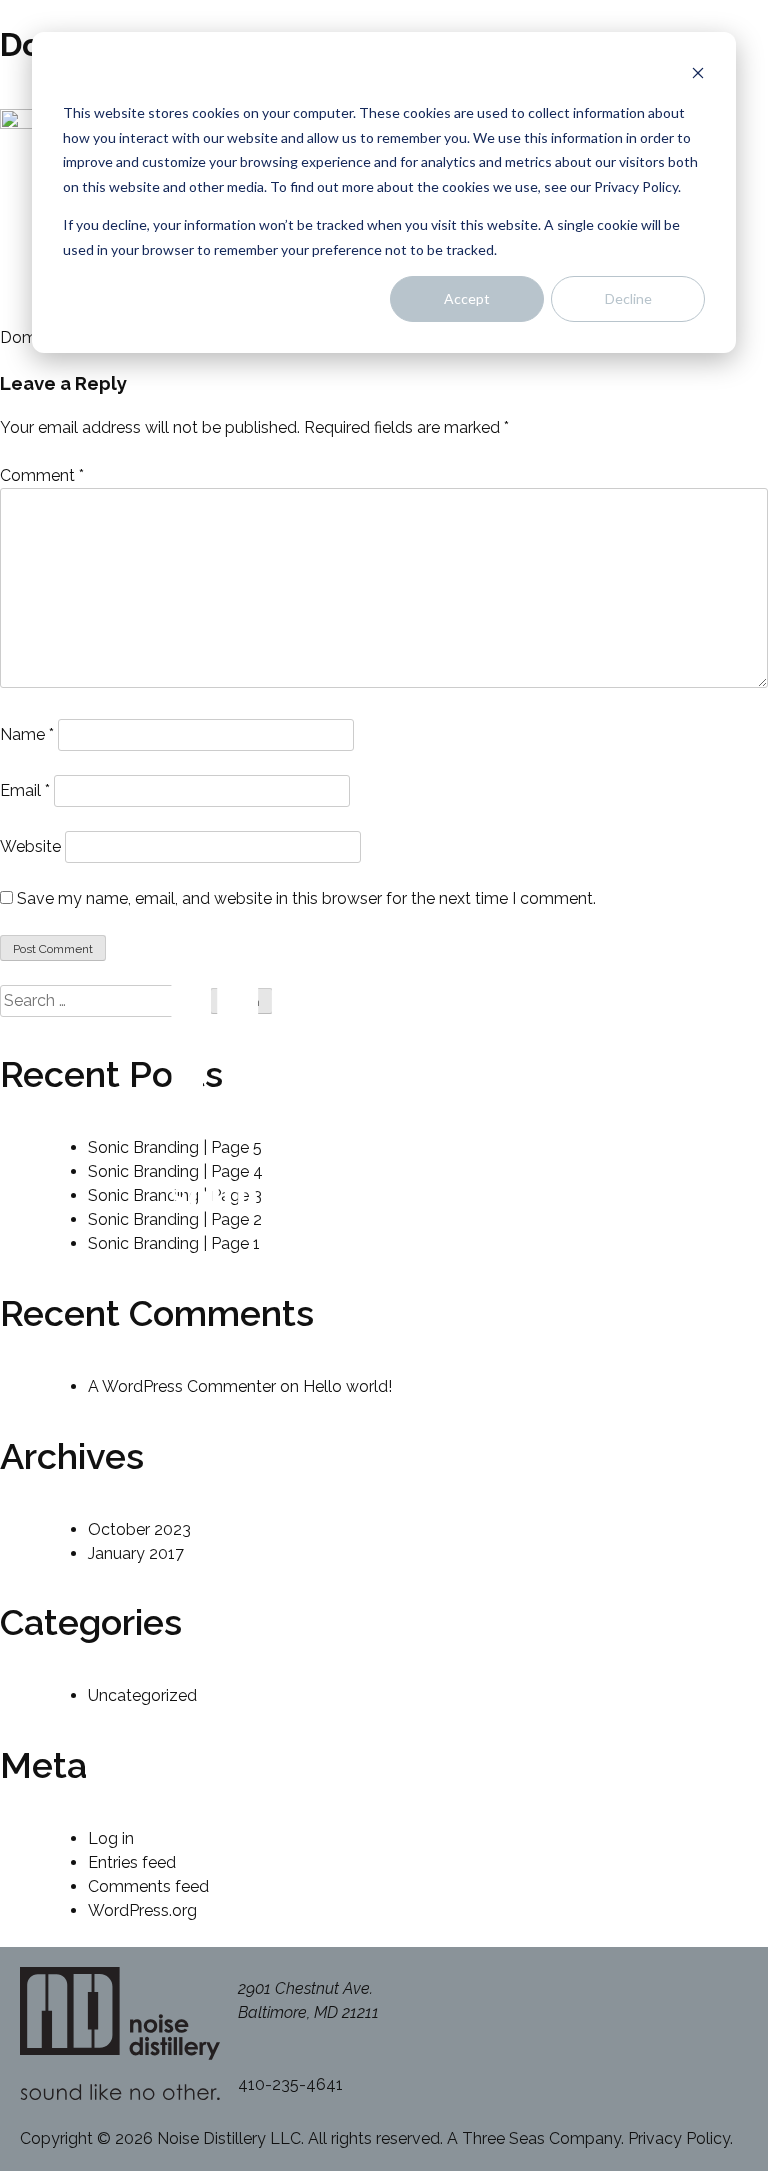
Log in (111, 1838)
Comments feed (148, 1886)
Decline (628, 298)
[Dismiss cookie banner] (698, 75)
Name (27, 734)
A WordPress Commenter (182, 1386)
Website (30, 846)
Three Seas (503, 2138)
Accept (467, 298)
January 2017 (136, 1553)
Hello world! (347, 1386)
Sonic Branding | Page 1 (174, 1243)
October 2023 (139, 1529)
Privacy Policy (679, 2138)
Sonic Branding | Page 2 (175, 1219)
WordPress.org (142, 1910)
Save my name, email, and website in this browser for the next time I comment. (306, 898)
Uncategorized (142, 1695)
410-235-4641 (290, 2084)
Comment (42, 475)
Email (25, 790)
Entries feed (132, 1862)
